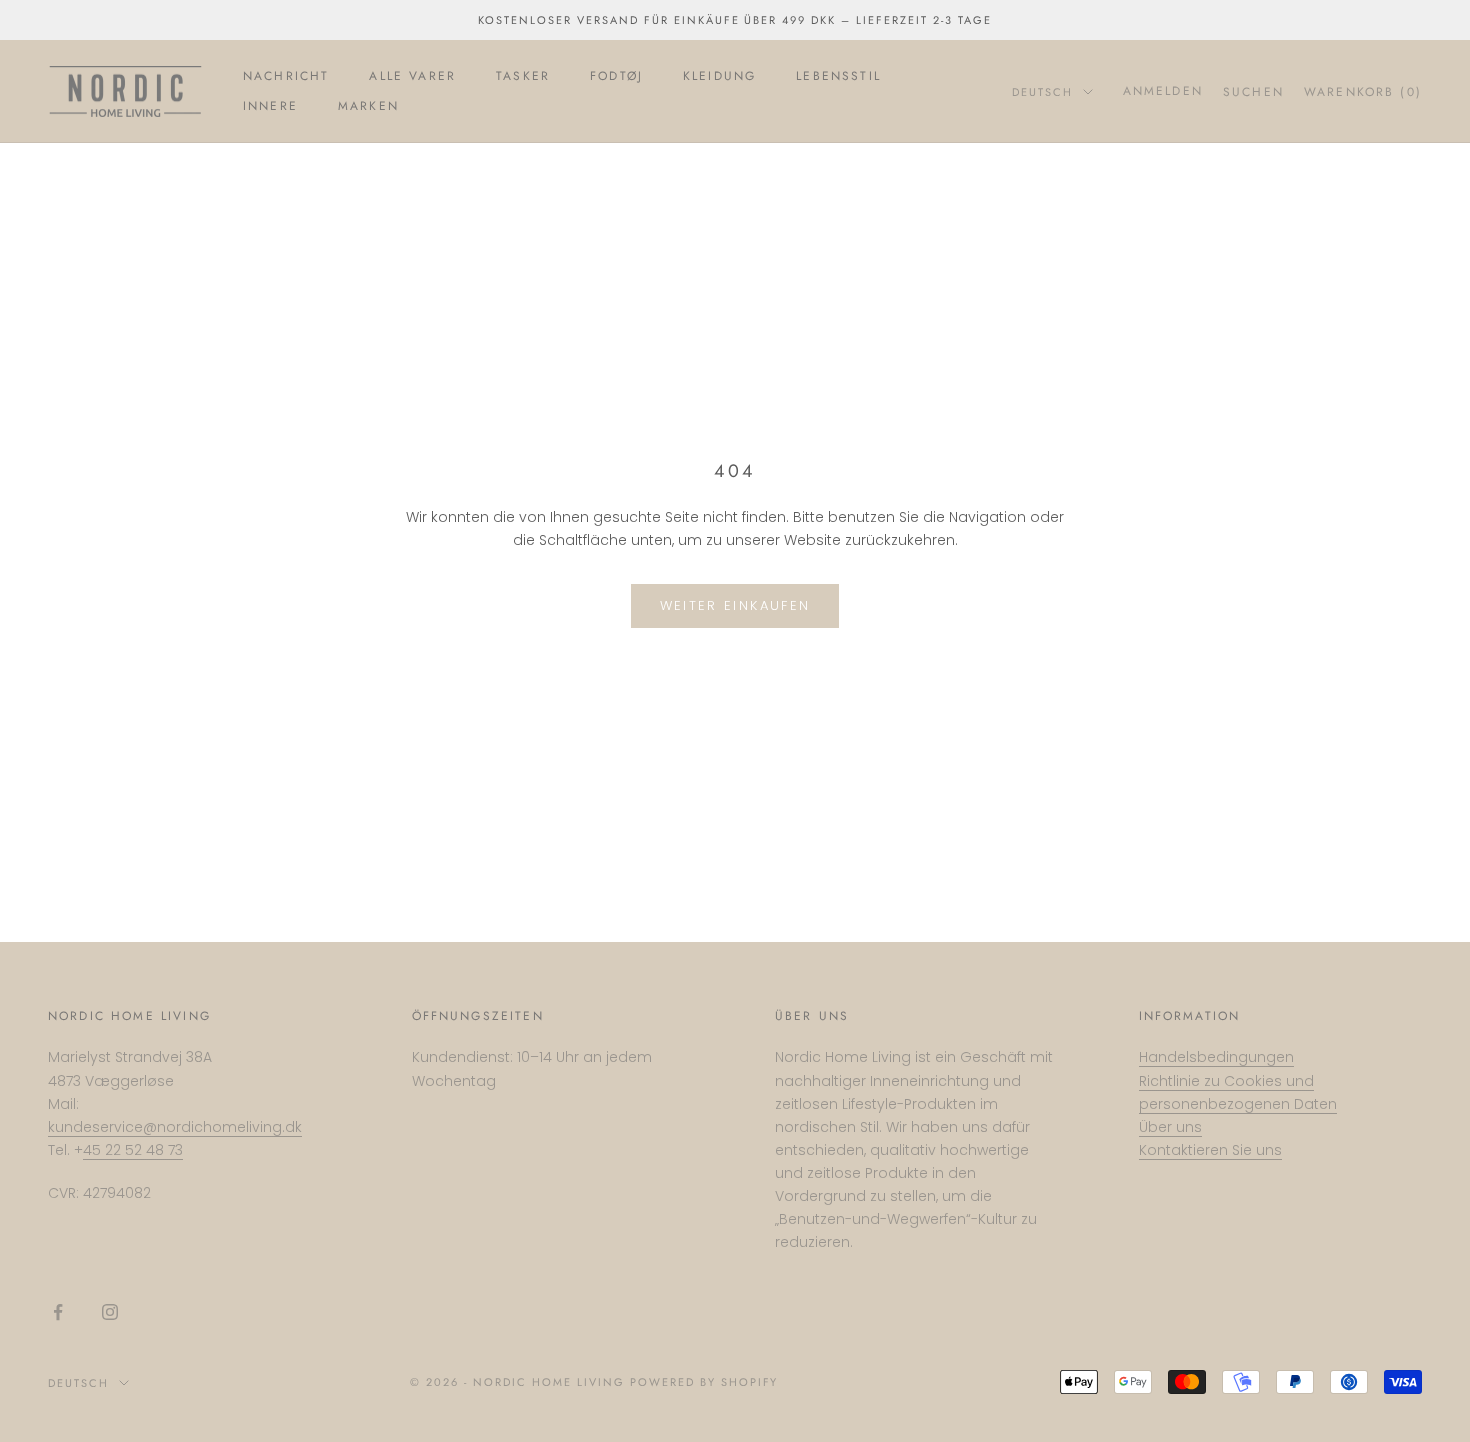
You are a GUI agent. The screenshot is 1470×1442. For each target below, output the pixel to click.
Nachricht (286, 76)
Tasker (523, 76)
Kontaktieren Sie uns (1210, 1150)
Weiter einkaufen (735, 605)
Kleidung (719, 76)
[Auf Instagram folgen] (110, 1312)
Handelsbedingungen (1216, 1057)
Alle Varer (412, 76)
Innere (270, 106)
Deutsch (1042, 92)
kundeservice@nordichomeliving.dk (175, 1127)
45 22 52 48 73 (133, 1150)
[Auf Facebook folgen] (58, 1312)
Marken (368, 106)
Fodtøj (616, 76)
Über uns (1170, 1127)
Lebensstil (838, 76)
